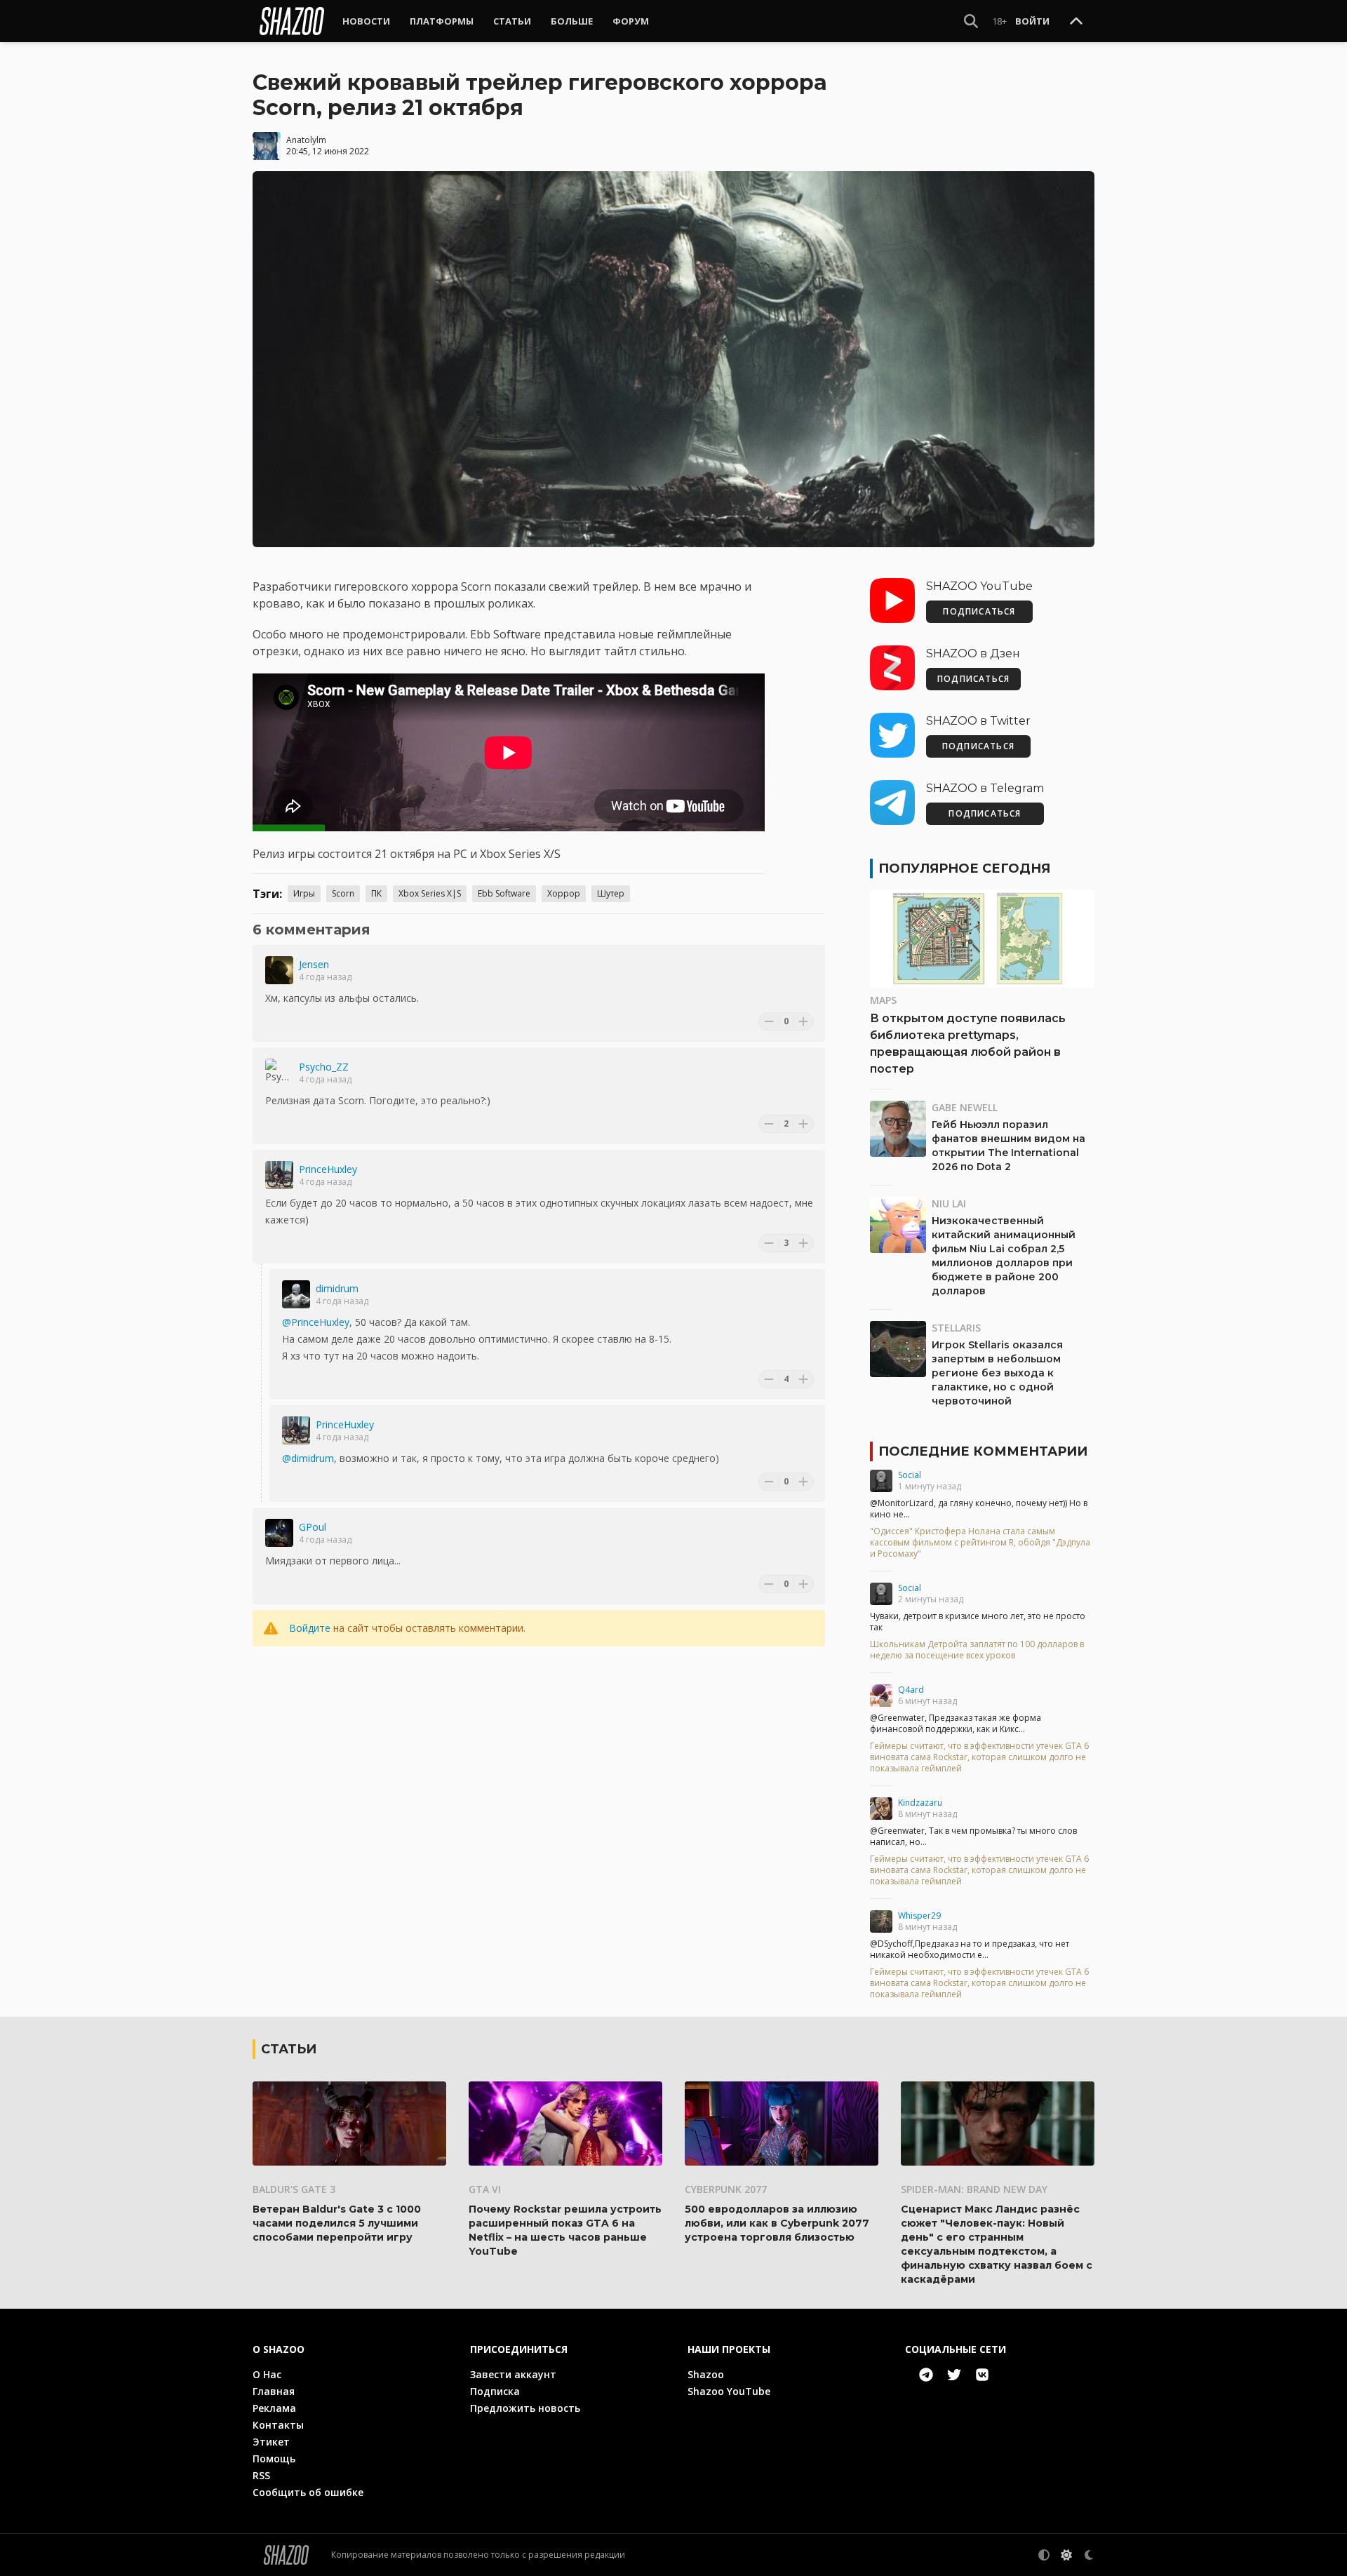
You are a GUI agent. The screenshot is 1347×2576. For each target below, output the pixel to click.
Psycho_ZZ (324, 1067)
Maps (883, 1000)
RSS (261, 2475)
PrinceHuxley (328, 1169)
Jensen (314, 964)
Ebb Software (504, 893)
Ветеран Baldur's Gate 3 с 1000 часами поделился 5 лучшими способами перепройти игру (337, 2223)
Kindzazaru (920, 1803)
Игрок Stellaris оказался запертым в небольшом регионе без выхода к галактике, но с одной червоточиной (997, 1373)
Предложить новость (525, 2408)
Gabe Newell (965, 1107)
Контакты (278, 2425)
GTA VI (485, 2189)
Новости (366, 21)
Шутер (611, 893)
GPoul (313, 1527)
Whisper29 (919, 1916)
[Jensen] (279, 970)
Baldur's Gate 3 (294, 2189)
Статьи (512, 21)
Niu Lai (949, 1203)
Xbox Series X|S (430, 893)
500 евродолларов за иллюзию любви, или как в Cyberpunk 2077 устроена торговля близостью (777, 2223)
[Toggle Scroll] (1076, 22)
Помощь (274, 2458)
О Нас (267, 2374)
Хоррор (564, 893)
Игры (304, 893)
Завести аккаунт (513, 2374)
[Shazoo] (292, 21)
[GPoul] (279, 1533)
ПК (376, 893)
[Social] (881, 1481)
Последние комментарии (983, 1451)
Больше (572, 21)
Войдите (310, 1628)
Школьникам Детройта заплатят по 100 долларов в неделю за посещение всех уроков (977, 1650)
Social (910, 1475)
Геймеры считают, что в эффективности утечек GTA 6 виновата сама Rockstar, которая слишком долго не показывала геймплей (979, 1757)
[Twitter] (954, 2375)
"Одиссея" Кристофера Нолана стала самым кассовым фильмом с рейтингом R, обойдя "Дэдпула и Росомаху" (980, 1543)
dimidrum (337, 1288)
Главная (274, 2391)
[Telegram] (926, 2375)
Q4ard (911, 1690)
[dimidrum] (296, 1294)
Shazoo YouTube (729, 2391)
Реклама (274, 2408)
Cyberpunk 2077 (726, 2189)
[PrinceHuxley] (279, 1175)
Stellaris (956, 1328)
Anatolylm (306, 140)
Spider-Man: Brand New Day (974, 2189)
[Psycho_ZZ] (279, 1073)
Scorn (343, 893)
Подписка (495, 2391)
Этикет (271, 2442)
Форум (631, 21)
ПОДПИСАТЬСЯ (979, 611)
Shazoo (706, 2374)
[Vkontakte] (982, 2375)
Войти (1032, 21)
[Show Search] (971, 21)
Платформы (442, 21)
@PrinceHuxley (316, 1322)
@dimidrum (308, 1458)
